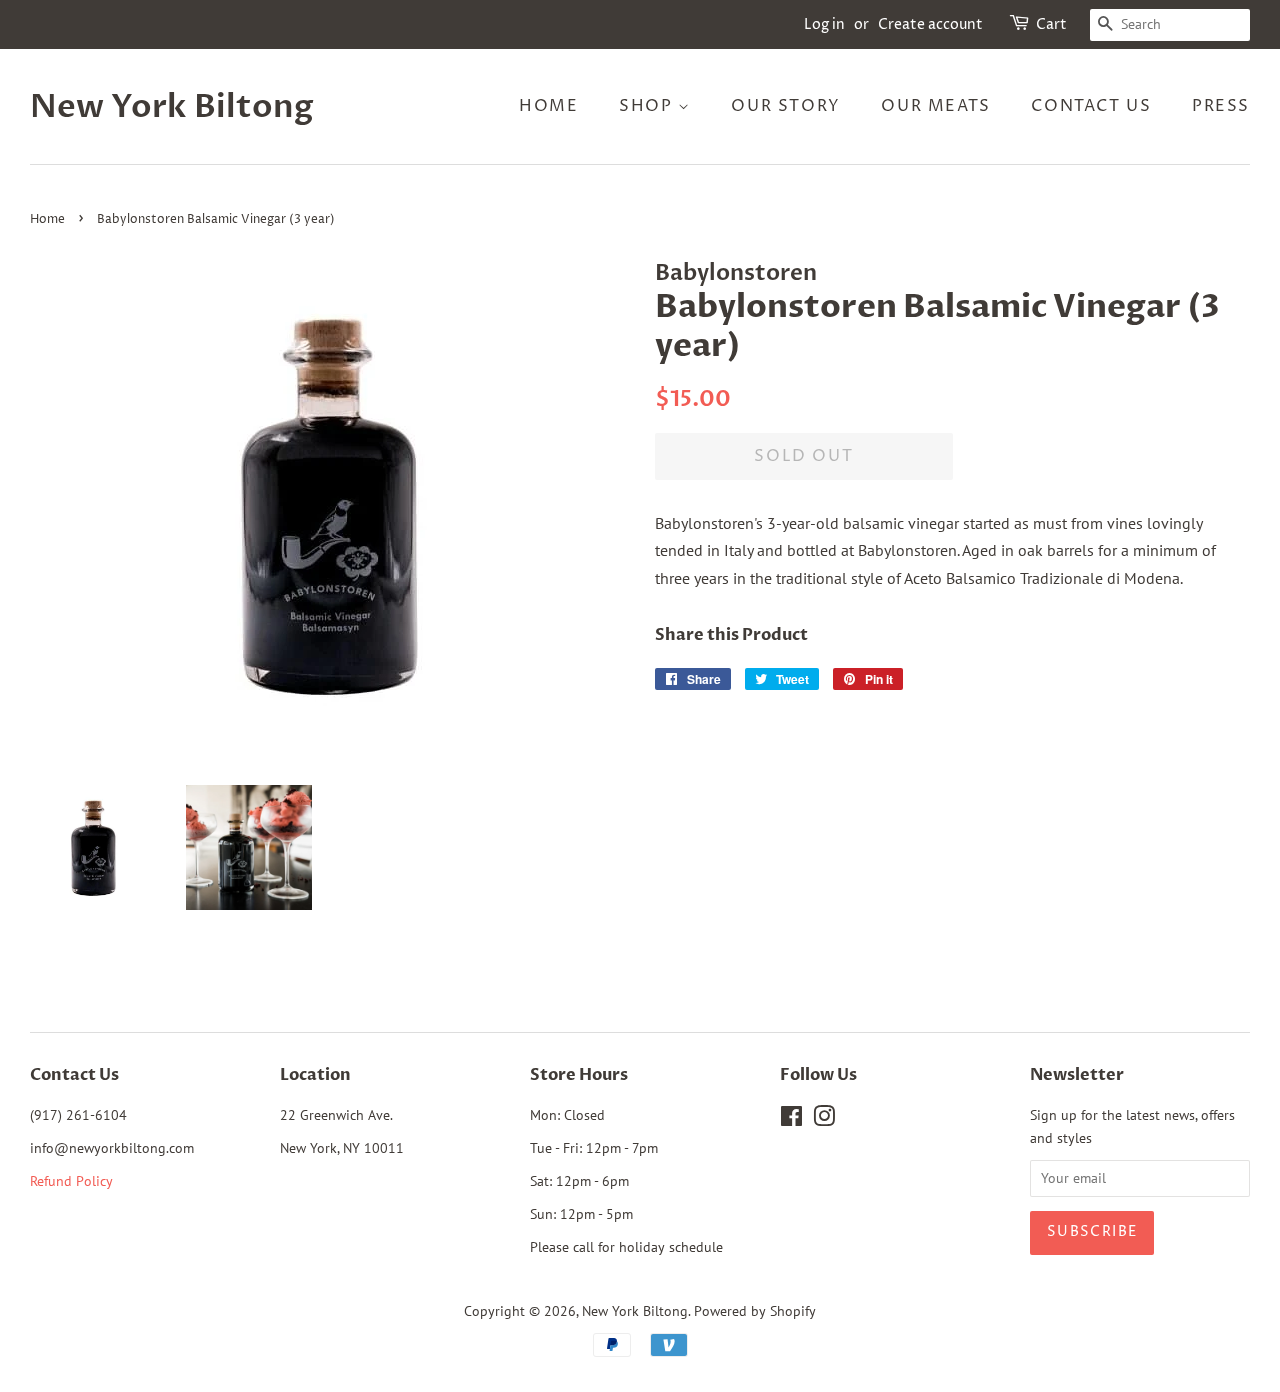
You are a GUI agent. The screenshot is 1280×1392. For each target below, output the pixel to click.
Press (1221, 106)
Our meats (935, 106)
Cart (1051, 24)
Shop (648, 106)
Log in (824, 24)
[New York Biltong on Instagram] (824, 1120)
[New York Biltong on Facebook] (791, 1120)
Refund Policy (71, 1181)
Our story (785, 106)
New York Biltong (172, 107)
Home (548, 106)
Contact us (1091, 106)
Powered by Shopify (755, 1311)
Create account (930, 24)
